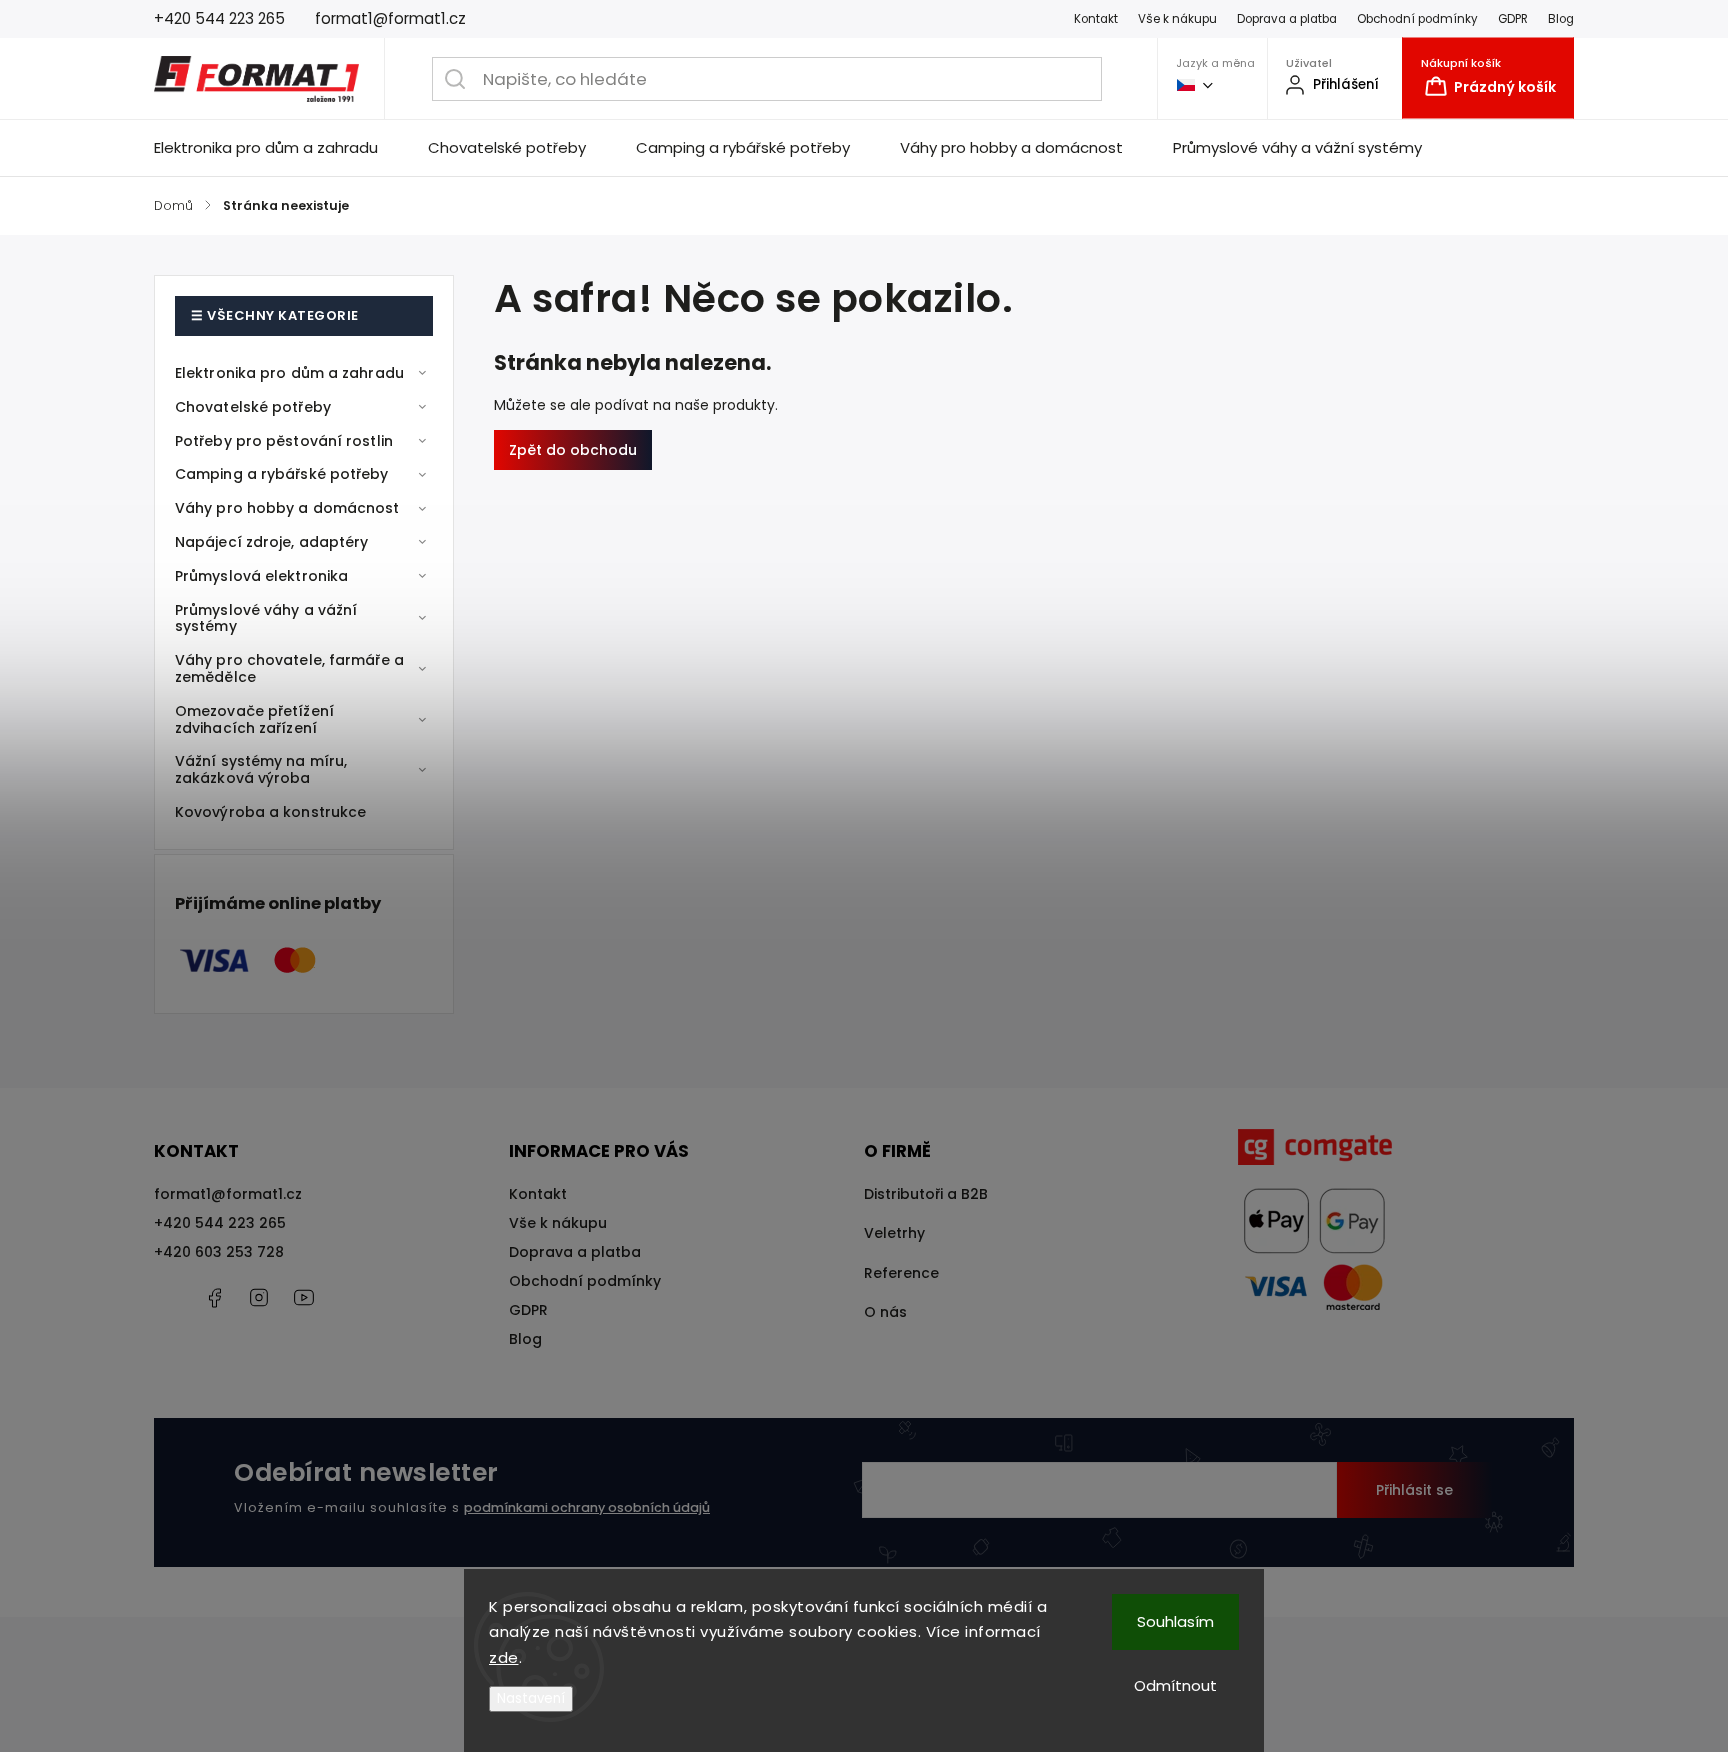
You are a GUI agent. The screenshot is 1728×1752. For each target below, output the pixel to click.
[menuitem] (278, 148)
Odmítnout (1175, 1685)
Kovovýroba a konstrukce (270, 812)
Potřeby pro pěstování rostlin (284, 441)
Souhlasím (1175, 1621)
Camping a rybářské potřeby (282, 474)
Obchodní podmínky (1417, 19)
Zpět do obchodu (573, 450)
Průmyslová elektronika (261, 576)
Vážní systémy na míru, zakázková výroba (261, 769)
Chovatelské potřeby (253, 407)
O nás (885, 1312)
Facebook (214, 1298)
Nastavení (531, 1698)
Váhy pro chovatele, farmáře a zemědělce (289, 668)
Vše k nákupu (1177, 19)
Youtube (304, 1298)
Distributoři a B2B (926, 1194)
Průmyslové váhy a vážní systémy (266, 618)
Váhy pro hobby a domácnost (287, 508)
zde (504, 1657)
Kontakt (1096, 19)
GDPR (1513, 19)
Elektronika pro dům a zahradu (289, 373)
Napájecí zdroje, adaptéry (272, 542)
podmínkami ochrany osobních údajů (587, 1507)
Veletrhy (894, 1233)
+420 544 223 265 (220, 1223)
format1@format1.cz (228, 1194)
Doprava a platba (1287, 19)
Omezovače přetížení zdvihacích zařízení (254, 719)
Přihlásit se (1414, 1490)
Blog (1561, 19)
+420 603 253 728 (219, 1252)
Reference (901, 1273)
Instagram (259, 1298)
